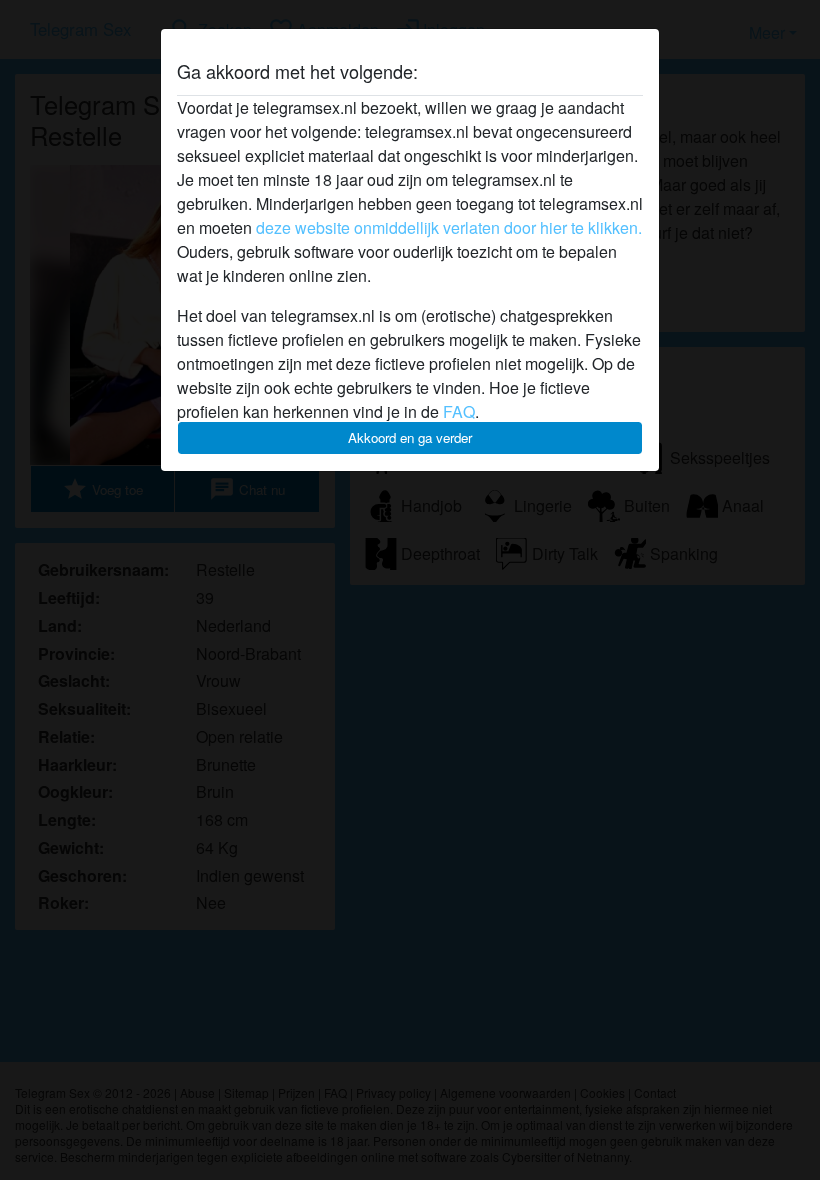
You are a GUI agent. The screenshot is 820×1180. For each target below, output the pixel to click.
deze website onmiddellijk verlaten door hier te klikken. (449, 227)
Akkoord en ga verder (410, 437)
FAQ (459, 411)
